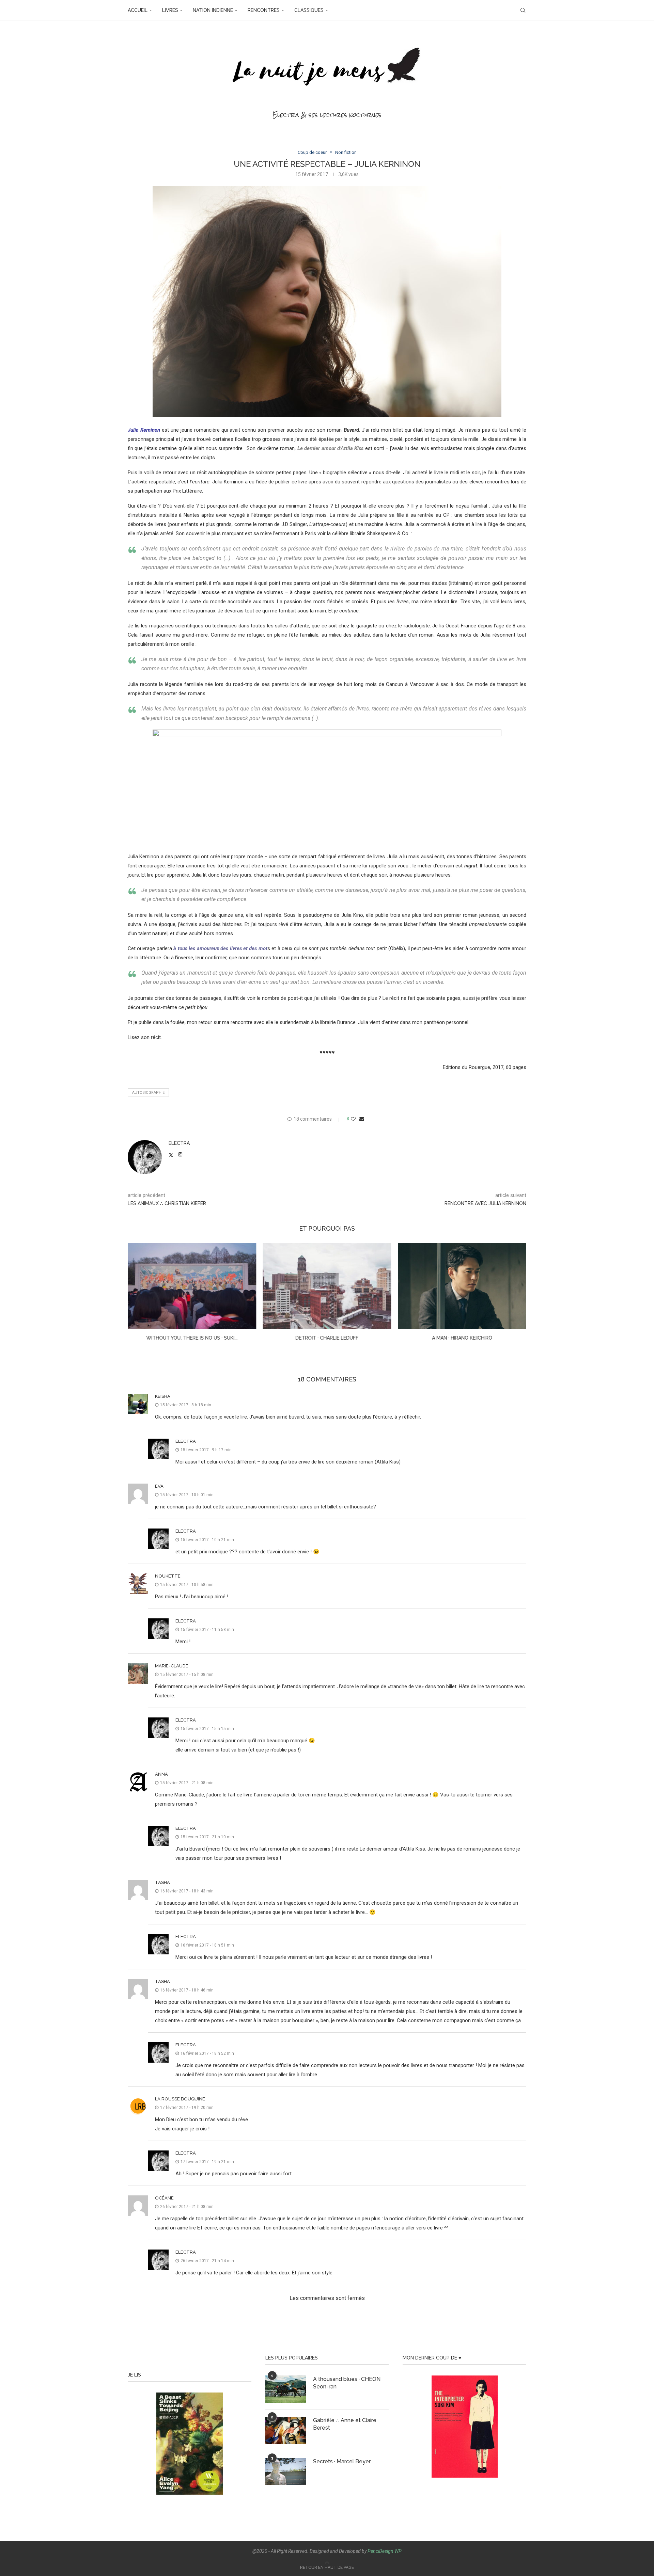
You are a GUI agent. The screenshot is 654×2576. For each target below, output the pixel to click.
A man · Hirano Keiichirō (327, 1338)
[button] (137, 1296)
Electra (179, 1143)
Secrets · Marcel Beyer (342, 2461)
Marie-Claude (172, 1666)
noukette (168, 1576)
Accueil (138, 10)
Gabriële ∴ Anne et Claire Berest (345, 2424)
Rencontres (264, 10)
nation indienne (213, 10)
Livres (170, 10)
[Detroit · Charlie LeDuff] (192, 1286)
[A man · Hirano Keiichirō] (327, 1286)
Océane (164, 2198)
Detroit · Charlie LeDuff (192, 1338)
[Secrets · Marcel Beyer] (286, 2471)
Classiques (309, 10)
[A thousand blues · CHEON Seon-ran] (286, 2389)
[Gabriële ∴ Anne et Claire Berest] (286, 2430)
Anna (161, 1774)
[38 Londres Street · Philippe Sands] (462, 1286)
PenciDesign (380, 2551)
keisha (163, 1396)
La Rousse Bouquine (180, 2099)
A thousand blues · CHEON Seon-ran (347, 2383)
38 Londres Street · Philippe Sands (462, 1338)
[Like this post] (353, 1119)
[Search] (523, 10)
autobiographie (148, 1093)
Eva (159, 1486)
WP (398, 2551)
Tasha (162, 1882)
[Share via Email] (362, 1119)
